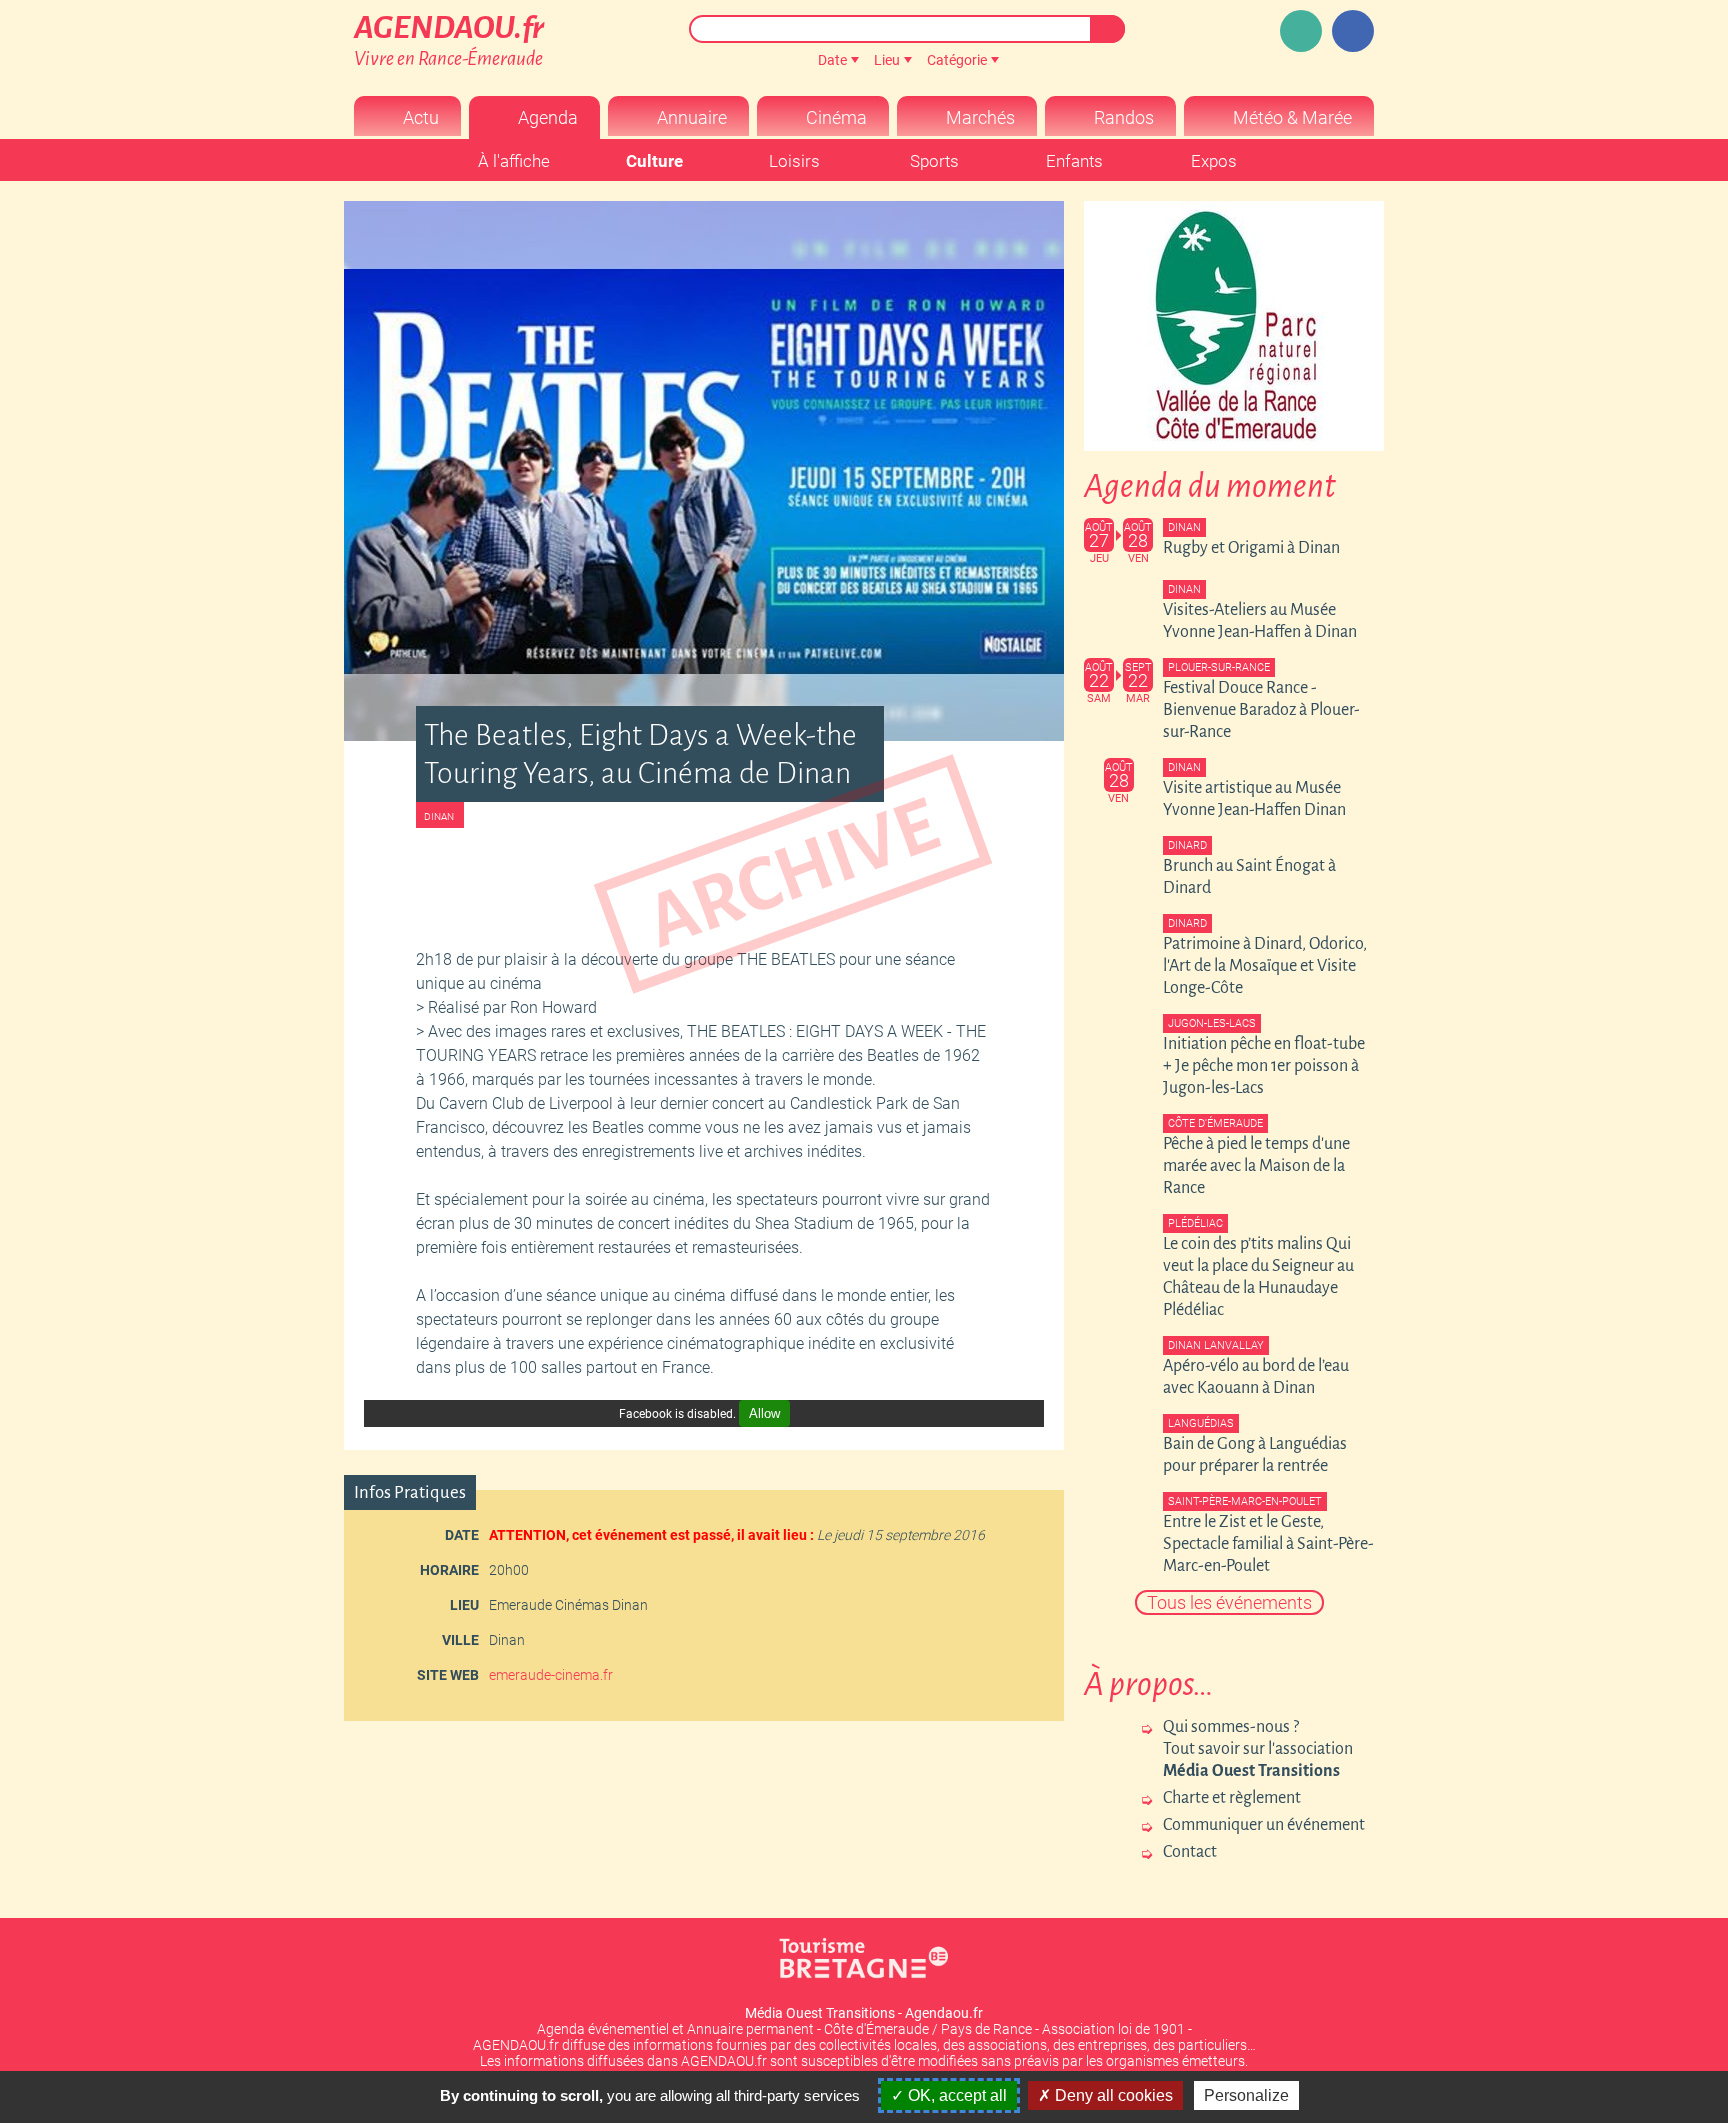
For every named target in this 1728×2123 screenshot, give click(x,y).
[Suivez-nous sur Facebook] (1353, 31)
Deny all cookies (1112, 2095)
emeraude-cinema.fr (551, 1675)
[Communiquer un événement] (1301, 31)
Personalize (1246, 2095)
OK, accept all (955, 2095)
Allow (764, 1413)
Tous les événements (1229, 1602)
